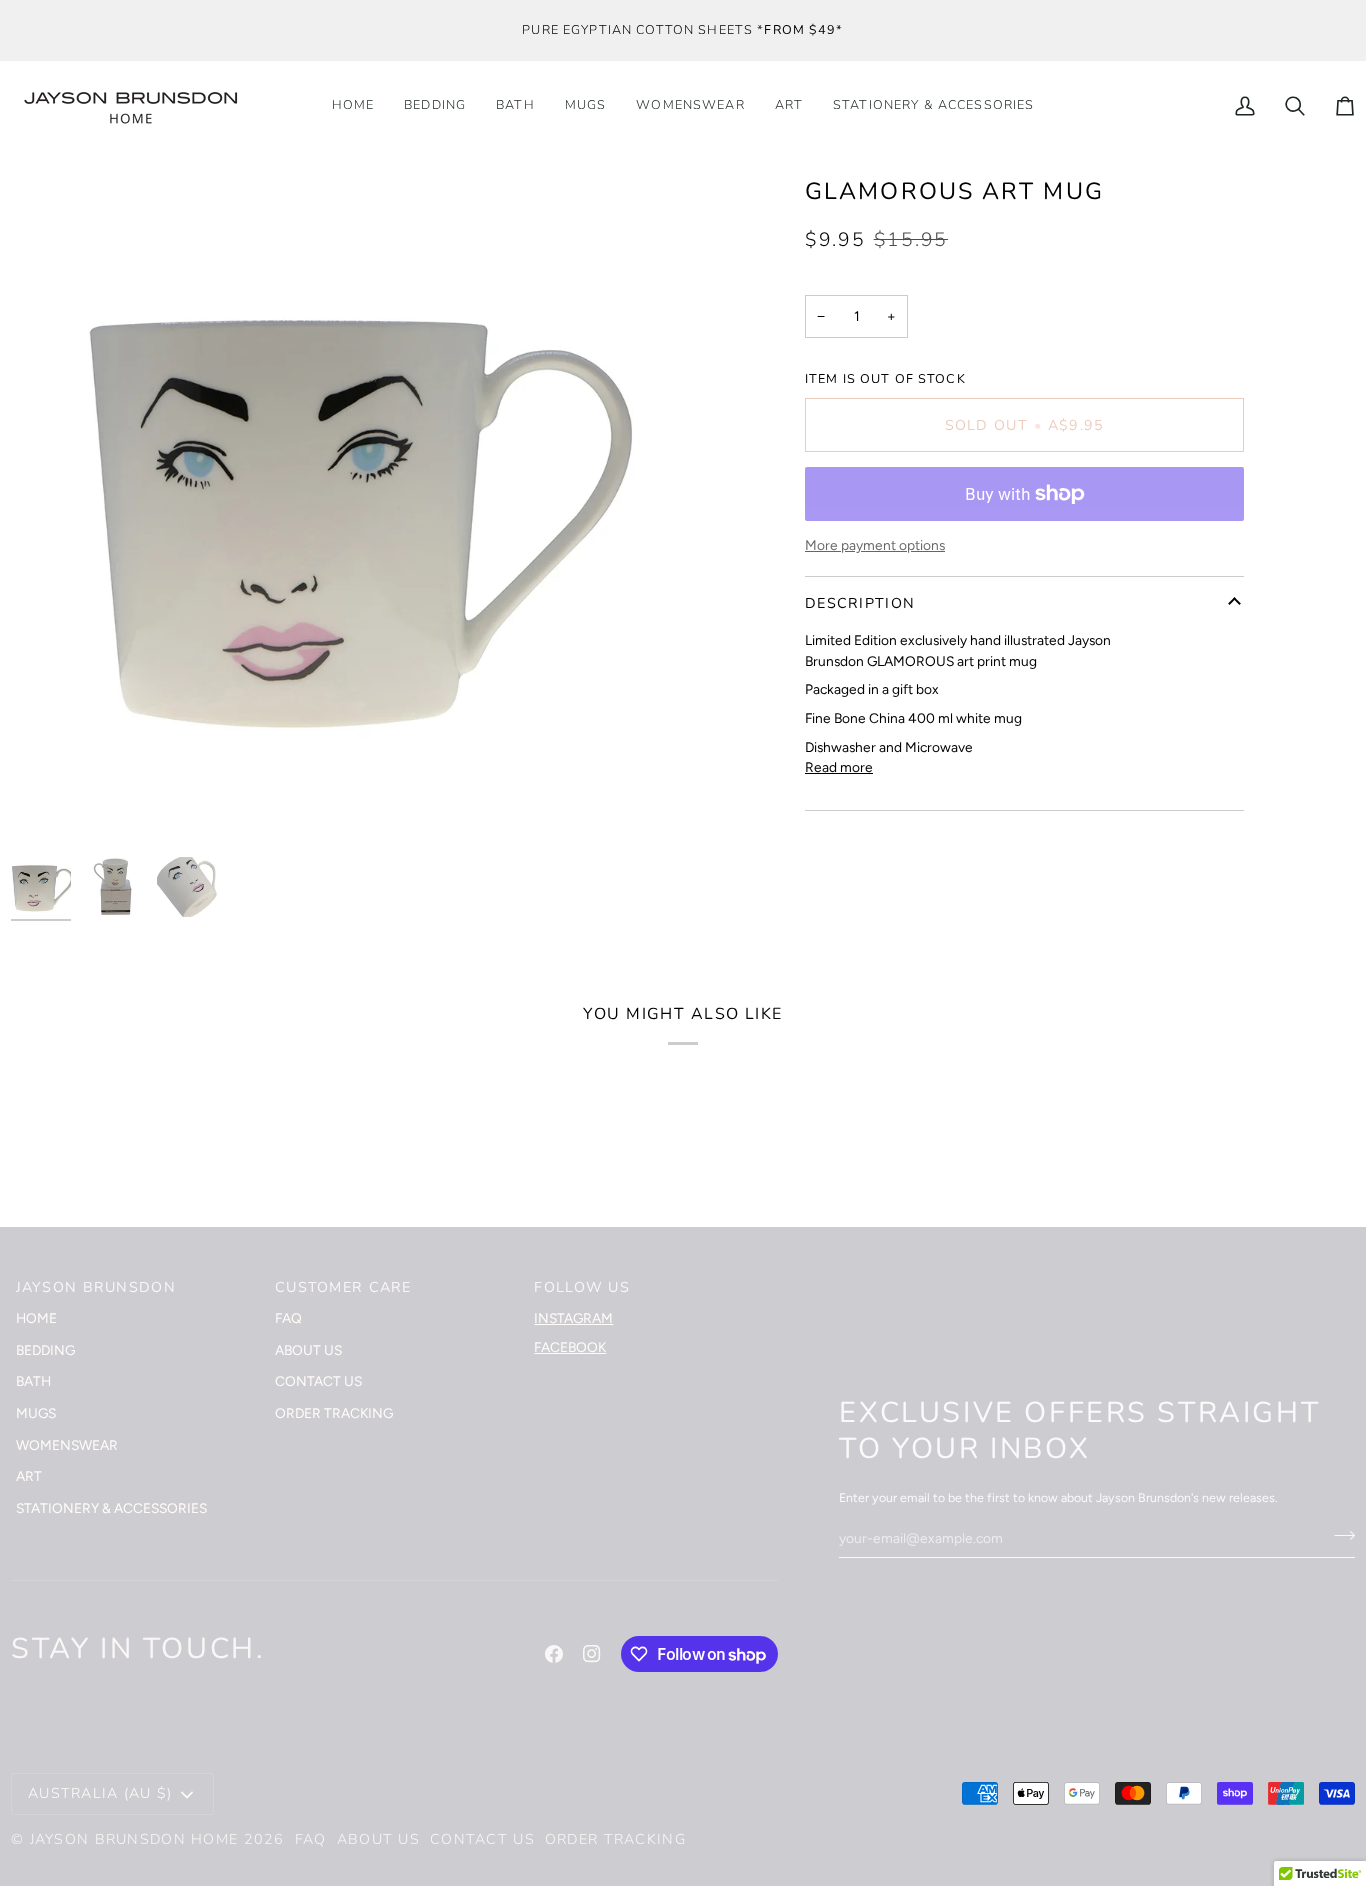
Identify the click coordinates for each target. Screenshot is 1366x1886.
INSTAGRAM (573, 1318)
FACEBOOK (570, 1347)
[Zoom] (48, 809)
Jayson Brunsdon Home (134, 1839)
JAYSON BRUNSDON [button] (96, 1287)
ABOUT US (308, 1350)
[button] (933, 106)
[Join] (1338, 1535)
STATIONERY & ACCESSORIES (111, 1508)
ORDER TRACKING (334, 1413)
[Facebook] (554, 1654)
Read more (839, 767)
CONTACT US (318, 1381)
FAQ (288, 1318)
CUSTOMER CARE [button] (343, 1287)
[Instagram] (592, 1654)
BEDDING (45, 1350)
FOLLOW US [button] (582, 1287)
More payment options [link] (875, 545)
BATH (33, 1381)
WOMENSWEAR (67, 1445)
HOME (36, 1318)
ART (29, 1476)
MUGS (36, 1413)
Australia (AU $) (100, 1793)
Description (860, 603)
